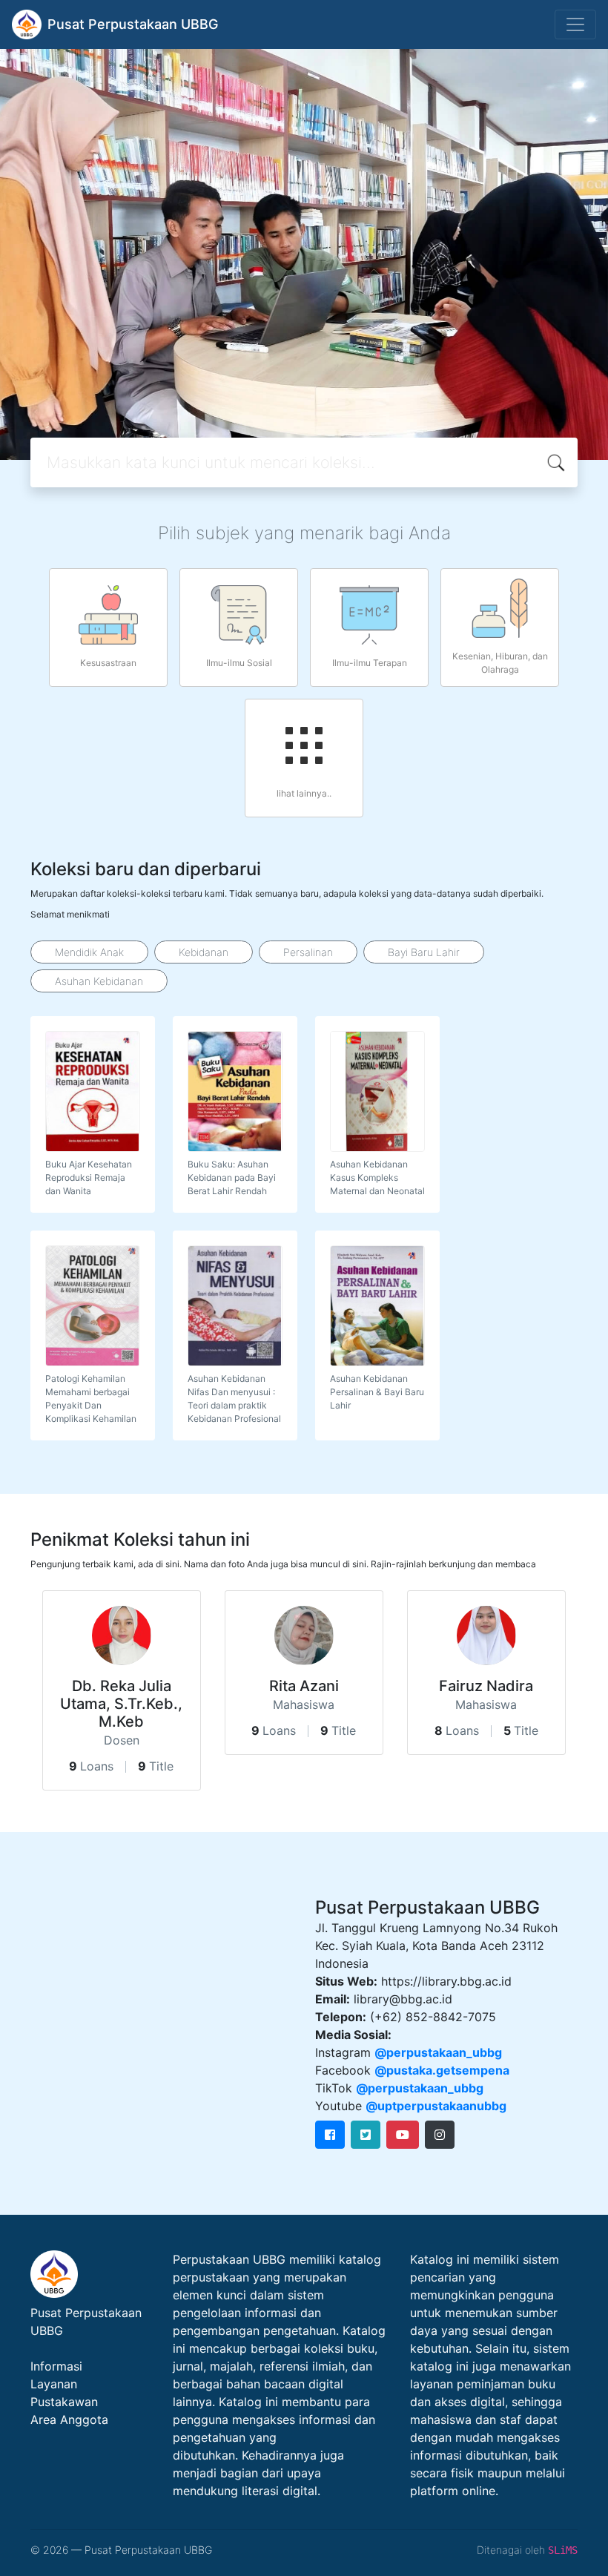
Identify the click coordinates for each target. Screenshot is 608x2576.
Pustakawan (64, 2402)
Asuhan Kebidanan (99, 981)
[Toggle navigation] (575, 24)
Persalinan (308, 952)
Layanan (54, 2384)
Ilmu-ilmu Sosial (239, 663)
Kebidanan (204, 952)
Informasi (56, 2366)
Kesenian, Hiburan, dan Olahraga (500, 663)
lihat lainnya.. (304, 793)
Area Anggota (69, 2419)
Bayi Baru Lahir (424, 952)
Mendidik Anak (89, 952)
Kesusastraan (108, 663)
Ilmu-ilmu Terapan (370, 663)
